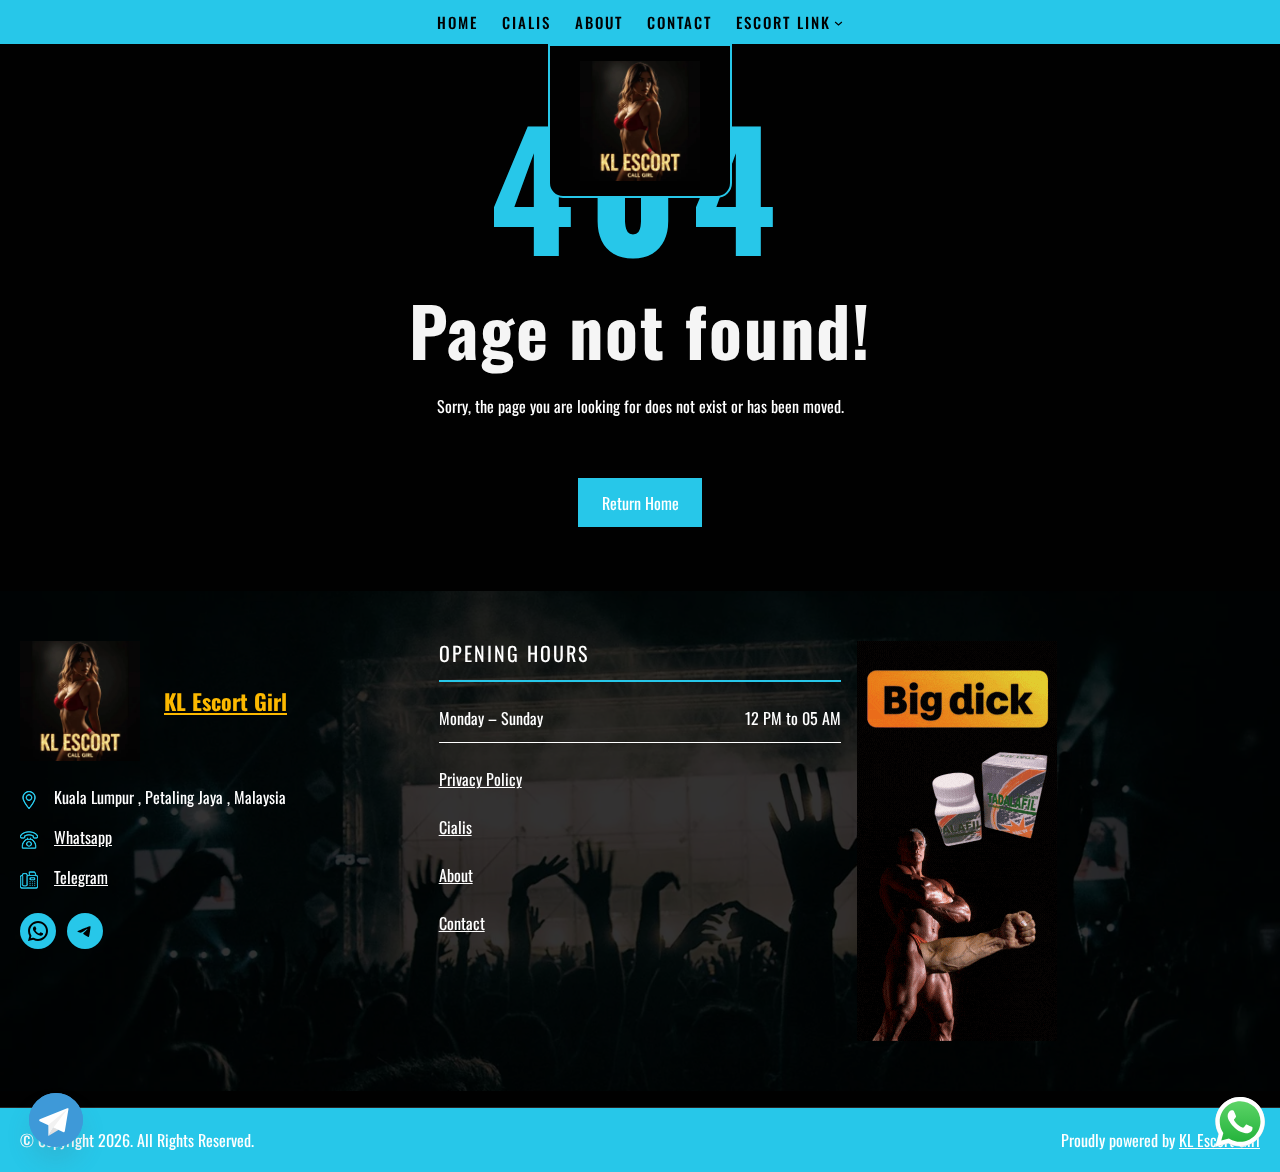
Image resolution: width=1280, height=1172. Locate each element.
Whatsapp (83, 837)
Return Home (640, 503)
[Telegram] (56, 1120)
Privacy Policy (480, 779)
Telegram (81, 877)
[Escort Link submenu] (838, 22)
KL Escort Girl (225, 701)
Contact (462, 923)
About (456, 875)
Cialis (455, 827)
